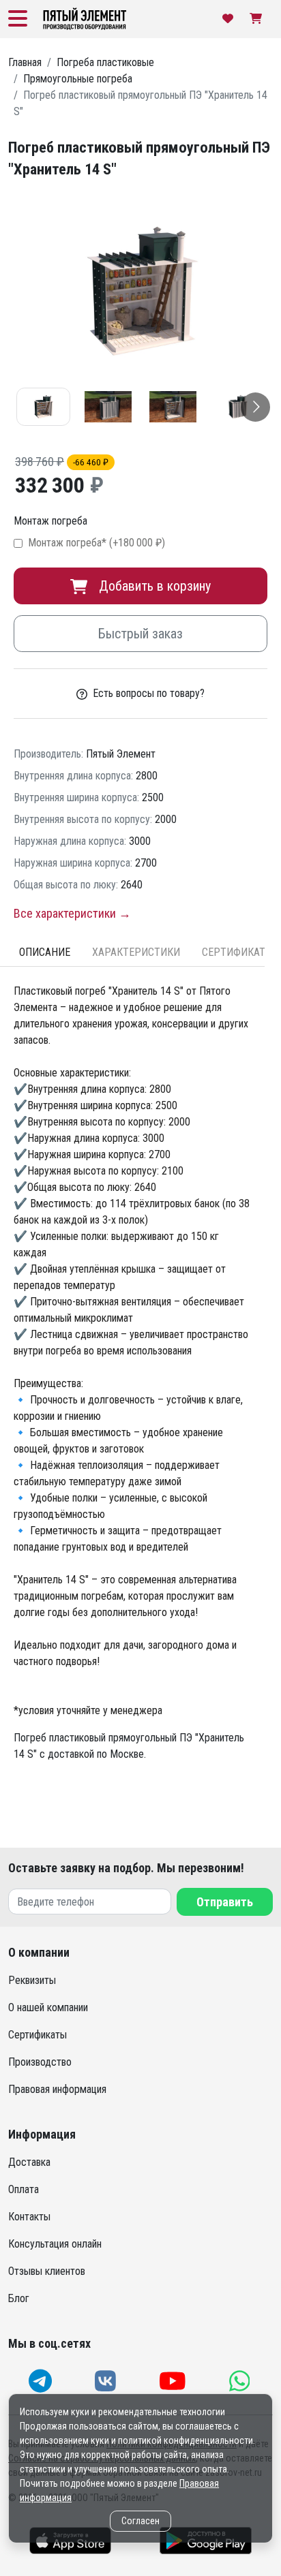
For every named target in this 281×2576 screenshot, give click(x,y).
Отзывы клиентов (47, 2271)
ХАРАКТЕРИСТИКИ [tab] (136, 952)
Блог (19, 2298)
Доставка (29, 2162)
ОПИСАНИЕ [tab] (45, 952)
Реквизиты (32, 1980)
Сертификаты (38, 2035)
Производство (40, 2062)
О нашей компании (48, 2007)
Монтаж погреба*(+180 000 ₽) (97, 543)
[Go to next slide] (255, 407)
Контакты (29, 2217)
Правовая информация (57, 2089)
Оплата (24, 2189)
